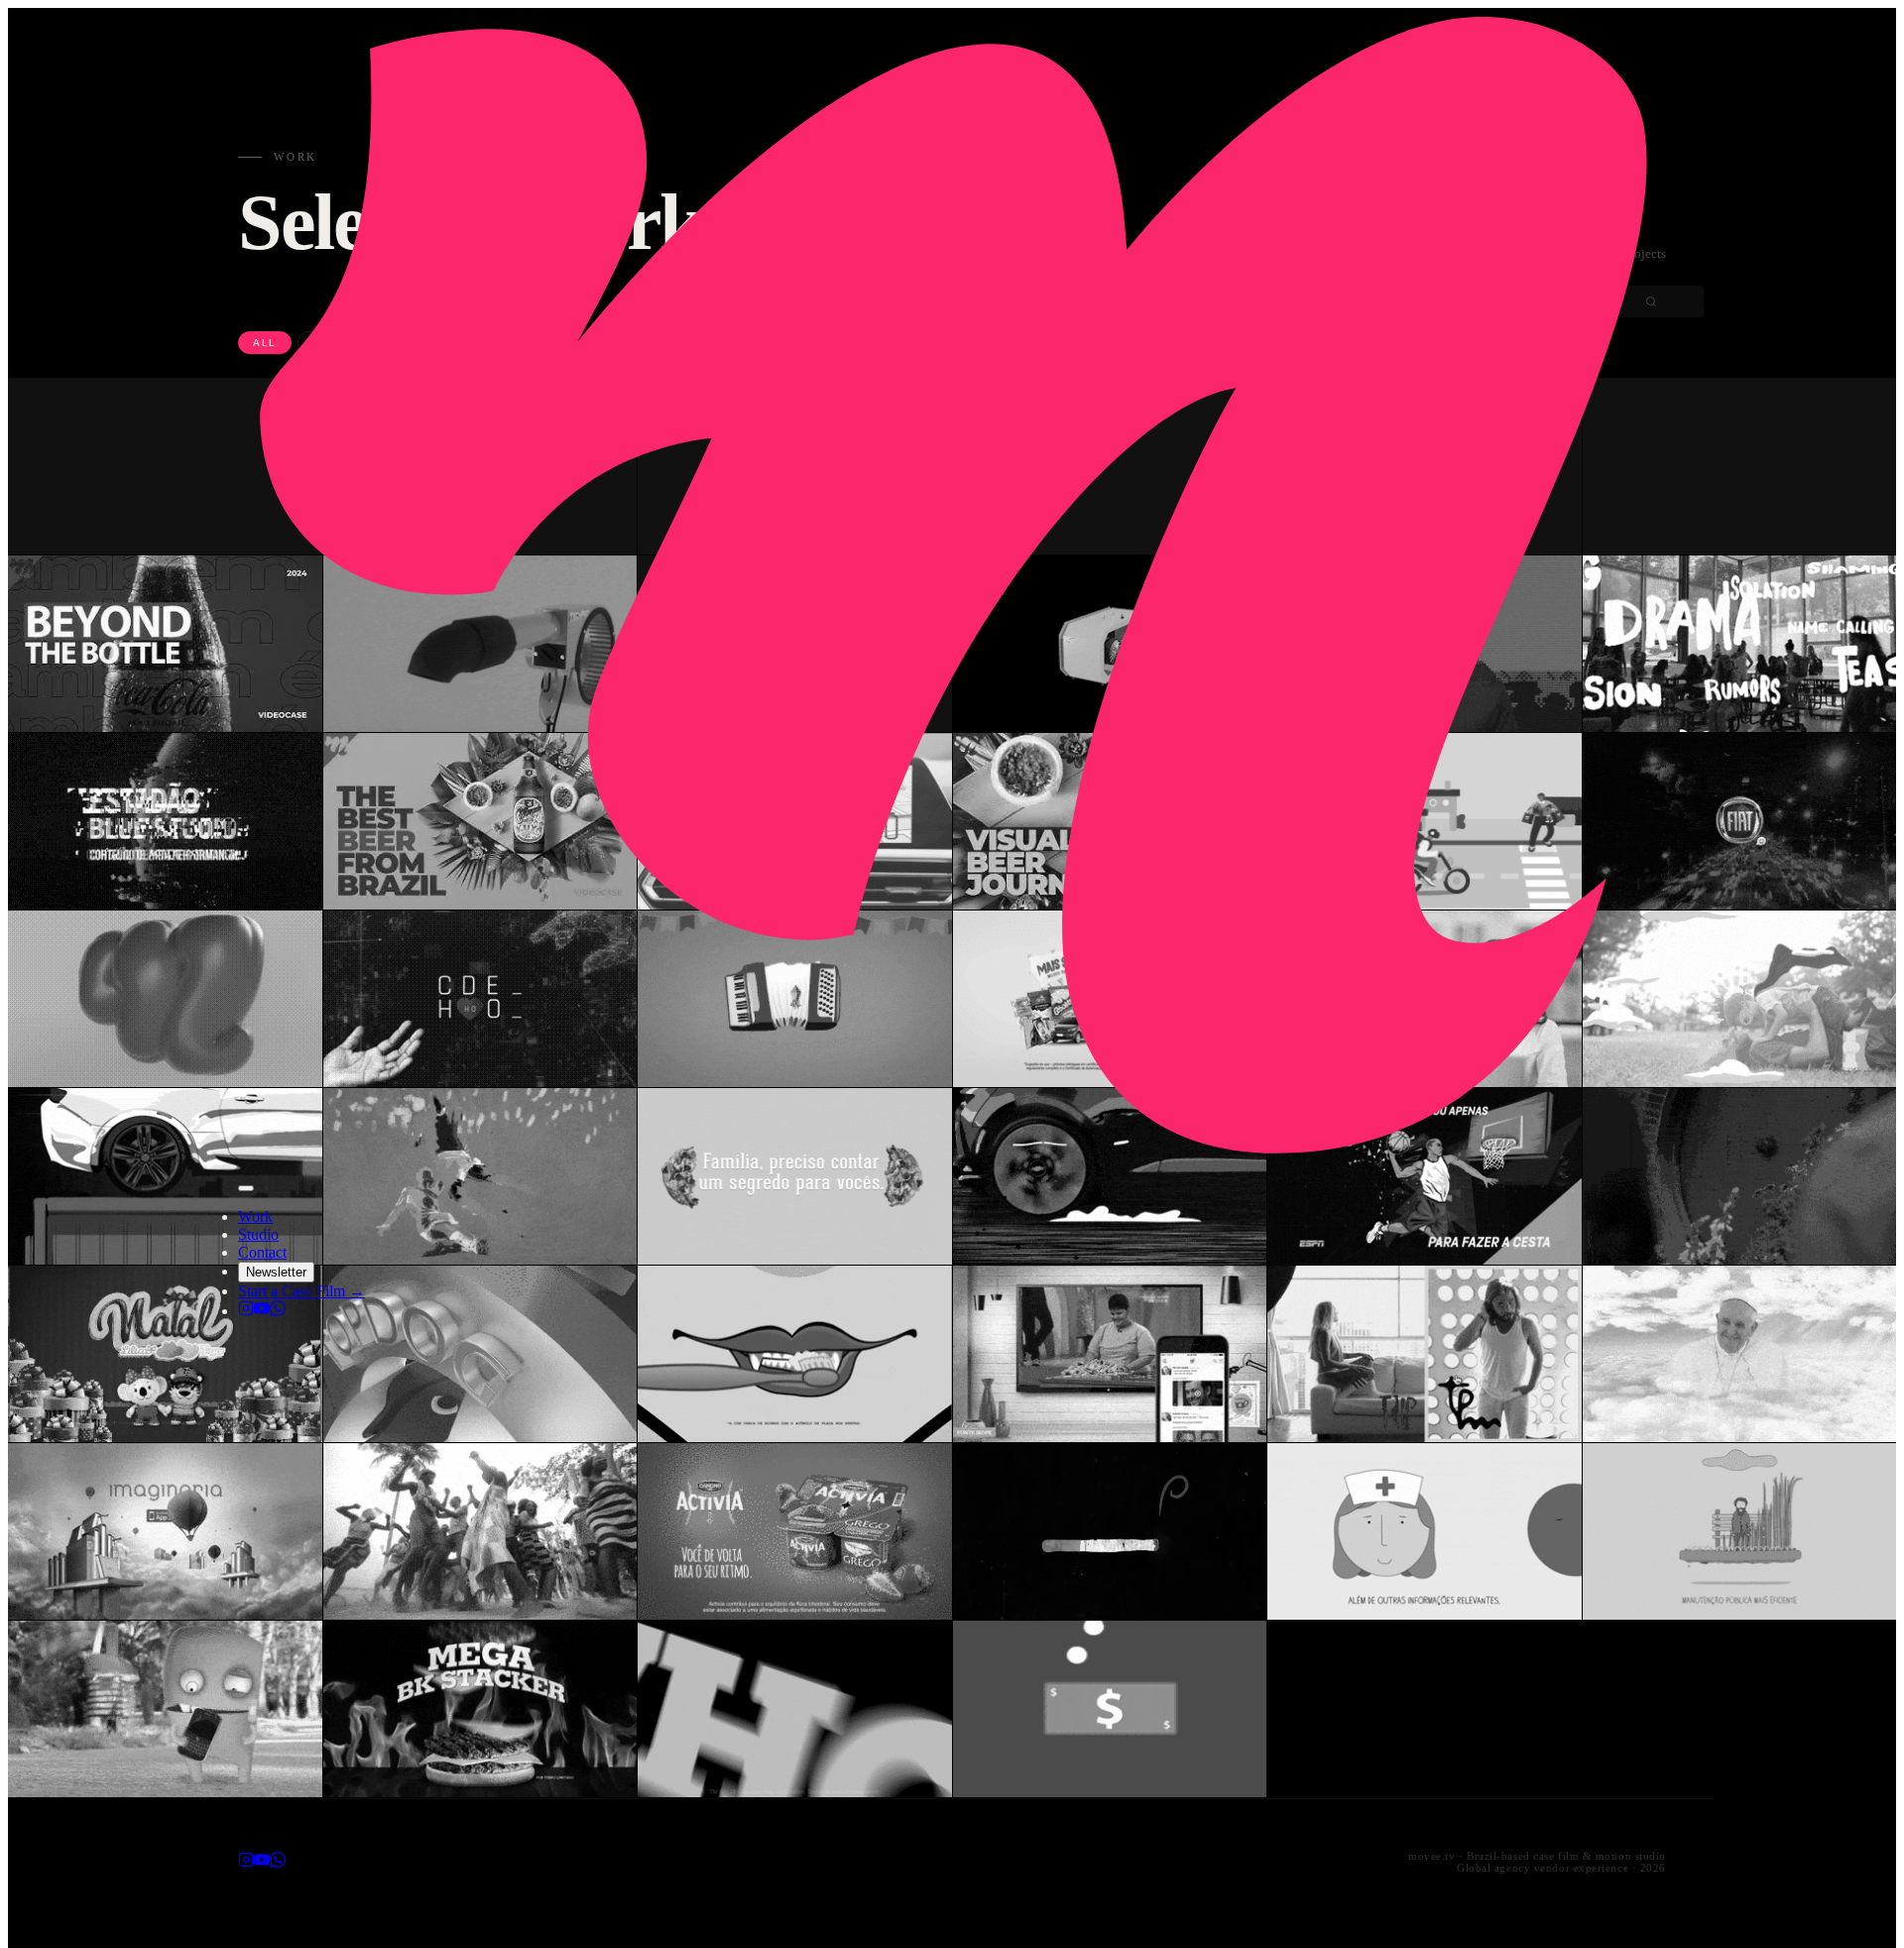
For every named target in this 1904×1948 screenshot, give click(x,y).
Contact (262, 1252)
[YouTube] (262, 1311)
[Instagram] (246, 1311)
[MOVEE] (952, 1165)
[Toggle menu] (246, 1188)
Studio (258, 1234)
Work (255, 1217)
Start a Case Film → (301, 1291)
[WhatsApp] (278, 1311)
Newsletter (276, 1272)
